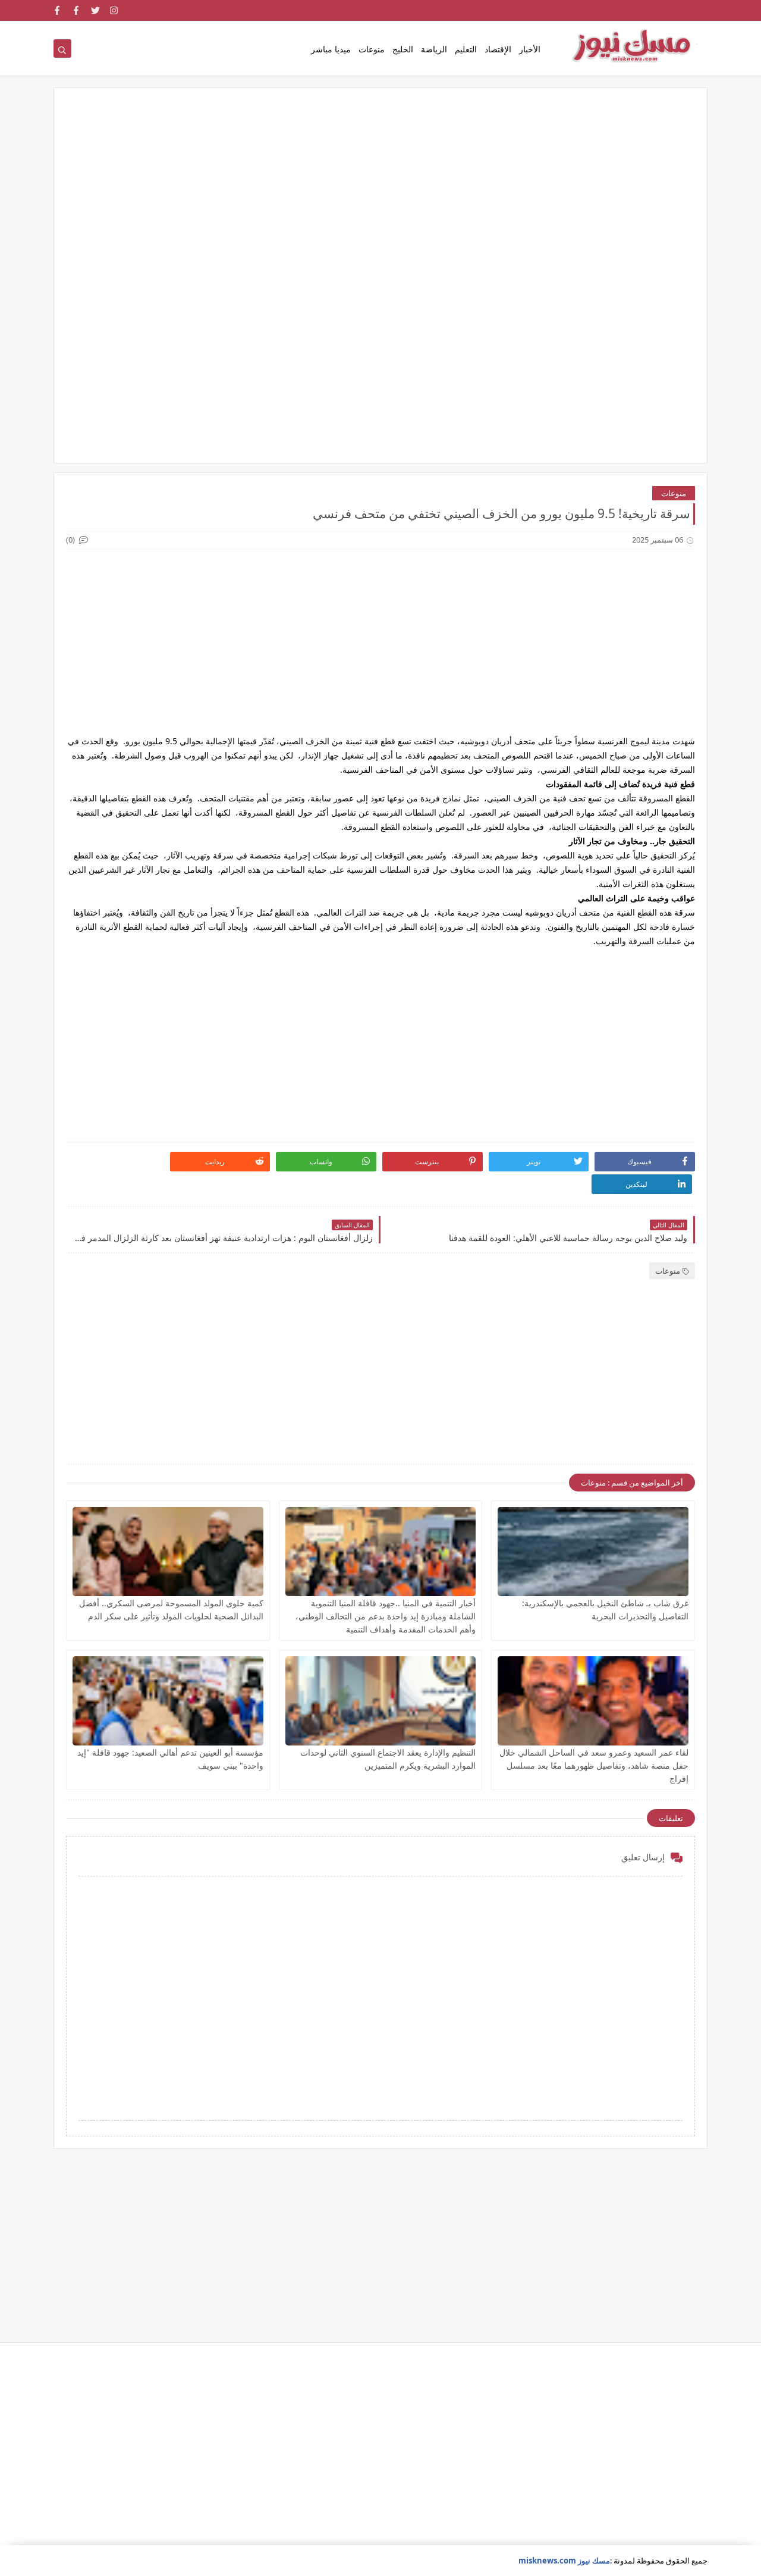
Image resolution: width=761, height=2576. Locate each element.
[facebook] (76, 10)
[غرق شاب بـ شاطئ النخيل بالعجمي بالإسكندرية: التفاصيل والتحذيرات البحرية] (593, 1552)
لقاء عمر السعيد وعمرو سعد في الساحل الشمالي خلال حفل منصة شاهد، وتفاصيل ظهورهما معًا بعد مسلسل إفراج (594, 1765)
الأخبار (530, 49)
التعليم (466, 49)
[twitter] (95, 10)
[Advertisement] (380, 192)
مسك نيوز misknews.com (564, 2561)
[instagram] (114, 10)
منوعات (372, 49)
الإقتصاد (498, 49)
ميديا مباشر (331, 49)
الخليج (403, 49)
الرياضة (434, 49)
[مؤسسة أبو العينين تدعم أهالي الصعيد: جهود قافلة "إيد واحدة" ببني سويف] (168, 1701)
